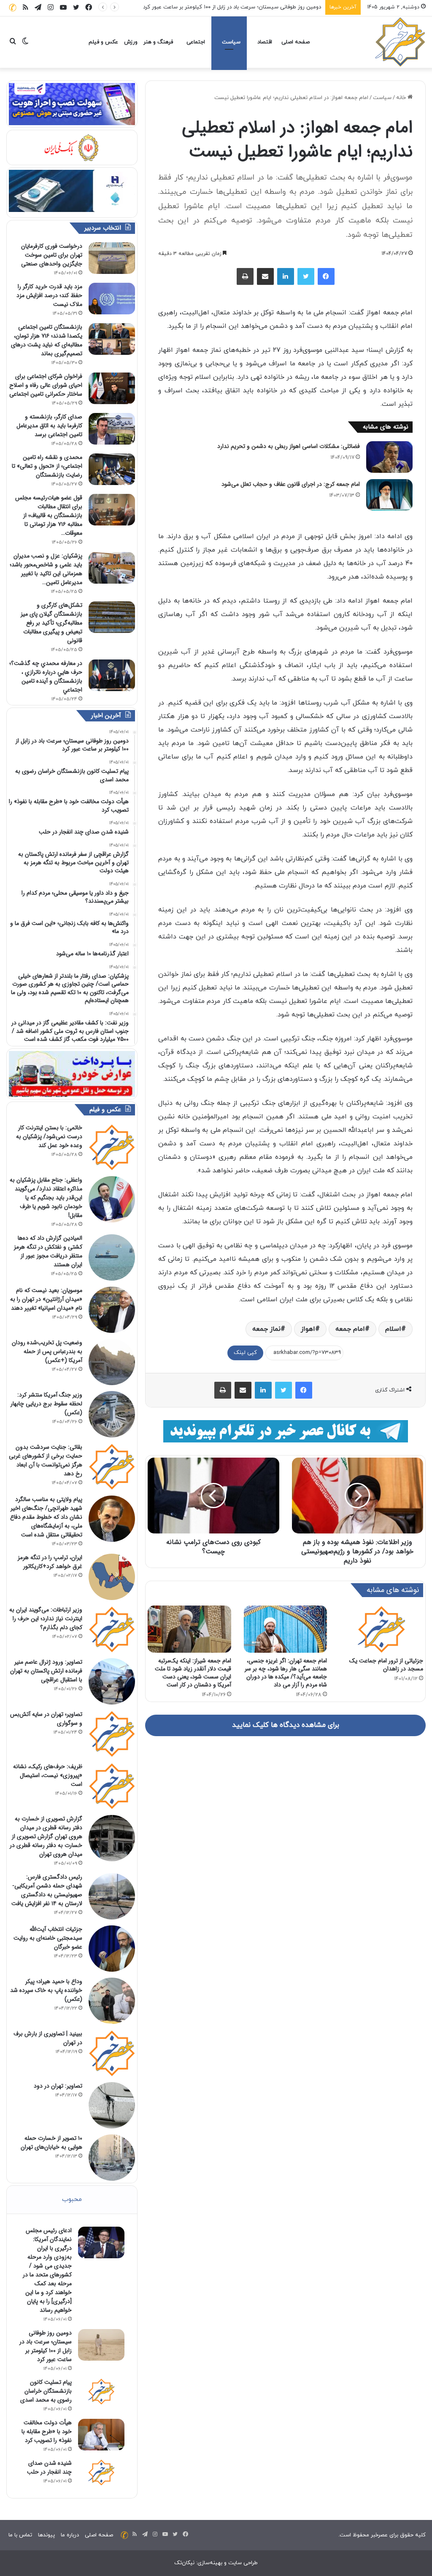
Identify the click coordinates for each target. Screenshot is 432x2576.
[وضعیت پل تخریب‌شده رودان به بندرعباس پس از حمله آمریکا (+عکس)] (112, 1362)
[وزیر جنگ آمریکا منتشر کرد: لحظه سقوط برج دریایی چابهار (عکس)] (112, 1414)
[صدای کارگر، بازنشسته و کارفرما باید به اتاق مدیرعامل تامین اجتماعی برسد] (112, 429)
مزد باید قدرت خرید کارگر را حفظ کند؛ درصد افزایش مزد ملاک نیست (49, 295)
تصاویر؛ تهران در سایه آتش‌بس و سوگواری (46, 1719)
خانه (402, 98)
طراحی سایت (243, 2563)
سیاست (231, 42)
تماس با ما (20, 2535)
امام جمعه (350, 1329)
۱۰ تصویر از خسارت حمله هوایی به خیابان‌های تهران (51, 2143)
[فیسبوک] (326, 276)
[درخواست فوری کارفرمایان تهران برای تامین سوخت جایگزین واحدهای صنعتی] (112, 258)
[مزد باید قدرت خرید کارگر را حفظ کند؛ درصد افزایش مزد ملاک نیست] (112, 299)
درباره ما (70, 2535)
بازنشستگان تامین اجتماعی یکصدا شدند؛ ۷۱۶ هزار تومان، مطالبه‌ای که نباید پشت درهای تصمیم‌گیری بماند (47, 340)
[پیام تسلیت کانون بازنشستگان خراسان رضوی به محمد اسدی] (101, 2391)
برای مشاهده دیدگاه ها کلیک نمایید (286, 1725)
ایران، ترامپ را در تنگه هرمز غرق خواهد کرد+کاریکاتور (50, 1562)
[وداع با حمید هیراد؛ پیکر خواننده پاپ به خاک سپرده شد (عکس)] (112, 2001)
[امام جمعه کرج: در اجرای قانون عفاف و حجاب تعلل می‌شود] (389, 495)
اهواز (308, 1329)
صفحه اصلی (296, 42)
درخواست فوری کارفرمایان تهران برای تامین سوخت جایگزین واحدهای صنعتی (52, 255)
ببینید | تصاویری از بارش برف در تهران (48, 2038)
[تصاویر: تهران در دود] (112, 2105)
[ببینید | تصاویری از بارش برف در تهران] (112, 2053)
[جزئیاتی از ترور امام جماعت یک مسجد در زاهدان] (381, 1629)
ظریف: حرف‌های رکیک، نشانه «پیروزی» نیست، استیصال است (48, 1775)
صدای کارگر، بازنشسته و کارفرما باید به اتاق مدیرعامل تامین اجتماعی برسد (49, 426)
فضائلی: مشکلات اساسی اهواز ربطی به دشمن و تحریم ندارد (289, 446)
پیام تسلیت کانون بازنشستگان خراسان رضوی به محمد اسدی (251, 7)
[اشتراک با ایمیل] (265, 276)
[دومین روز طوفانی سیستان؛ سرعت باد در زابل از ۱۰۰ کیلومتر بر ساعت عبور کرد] (101, 2345)
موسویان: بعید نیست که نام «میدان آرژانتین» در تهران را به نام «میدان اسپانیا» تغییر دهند (46, 1299)
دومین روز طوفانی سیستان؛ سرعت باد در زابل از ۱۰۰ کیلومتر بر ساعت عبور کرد (46, 2346)
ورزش (131, 42)
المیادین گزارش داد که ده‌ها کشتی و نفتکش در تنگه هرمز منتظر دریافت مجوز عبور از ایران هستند (48, 1251)
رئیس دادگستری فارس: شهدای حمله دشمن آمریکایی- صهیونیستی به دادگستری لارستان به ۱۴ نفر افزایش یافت (47, 1890)
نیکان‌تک (184, 2563)
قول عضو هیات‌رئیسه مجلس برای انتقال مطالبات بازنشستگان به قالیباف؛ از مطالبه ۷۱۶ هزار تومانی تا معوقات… (49, 515)
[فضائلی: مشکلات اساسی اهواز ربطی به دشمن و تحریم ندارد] (389, 457)
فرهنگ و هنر (158, 42)
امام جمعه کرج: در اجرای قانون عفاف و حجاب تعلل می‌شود (291, 484)
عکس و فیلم (103, 42)
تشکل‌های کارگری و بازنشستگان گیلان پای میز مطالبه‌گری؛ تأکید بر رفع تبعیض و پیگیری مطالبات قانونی (51, 623)
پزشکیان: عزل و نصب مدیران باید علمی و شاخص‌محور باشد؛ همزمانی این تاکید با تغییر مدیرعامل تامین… (46, 569)
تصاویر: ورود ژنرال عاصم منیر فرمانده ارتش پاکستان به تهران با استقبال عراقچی (46, 1671)
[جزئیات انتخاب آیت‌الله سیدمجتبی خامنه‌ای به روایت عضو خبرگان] (112, 1949)
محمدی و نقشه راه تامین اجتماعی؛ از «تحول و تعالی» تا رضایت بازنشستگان (47, 466)
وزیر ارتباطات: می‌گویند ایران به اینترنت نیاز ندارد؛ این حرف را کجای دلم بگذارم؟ (46, 1619)
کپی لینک (245, 1353)
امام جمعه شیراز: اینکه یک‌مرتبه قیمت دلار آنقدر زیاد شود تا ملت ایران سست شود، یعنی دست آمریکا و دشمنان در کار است (193, 1673)
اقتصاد (265, 42)
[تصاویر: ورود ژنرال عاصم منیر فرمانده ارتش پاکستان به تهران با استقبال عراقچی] (112, 1681)
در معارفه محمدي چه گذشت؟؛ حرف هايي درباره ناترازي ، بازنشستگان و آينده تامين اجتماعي (46, 677)
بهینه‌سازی (210, 2563)
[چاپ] (245, 276)
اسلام (393, 1329)
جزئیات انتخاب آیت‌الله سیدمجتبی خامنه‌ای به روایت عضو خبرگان (48, 1938)
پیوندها (46, 2535)
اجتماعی (196, 42)
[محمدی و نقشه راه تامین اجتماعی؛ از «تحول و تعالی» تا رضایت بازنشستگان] (112, 469)
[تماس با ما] (13, 7)
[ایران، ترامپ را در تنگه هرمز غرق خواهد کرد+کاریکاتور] (112, 1577)
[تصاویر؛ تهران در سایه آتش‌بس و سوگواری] (112, 1734)
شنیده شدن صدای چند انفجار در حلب (49, 2467)
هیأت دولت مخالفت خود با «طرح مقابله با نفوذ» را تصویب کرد (47, 2431)
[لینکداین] (286, 276)
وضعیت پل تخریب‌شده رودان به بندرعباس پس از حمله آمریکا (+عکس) (47, 1351)
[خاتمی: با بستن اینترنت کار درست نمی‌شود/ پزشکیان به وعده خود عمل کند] (112, 1147)
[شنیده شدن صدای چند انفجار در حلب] (101, 2472)
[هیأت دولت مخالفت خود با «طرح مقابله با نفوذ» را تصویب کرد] (101, 2435)
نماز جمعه (266, 1329)
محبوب (72, 2199)
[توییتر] (306, 276)
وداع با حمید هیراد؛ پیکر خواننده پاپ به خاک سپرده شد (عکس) (46, 1990)
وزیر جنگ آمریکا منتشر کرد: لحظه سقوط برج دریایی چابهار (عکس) (46, 1404)
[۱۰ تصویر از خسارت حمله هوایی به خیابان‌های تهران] (112, 2158)
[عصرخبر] (400, 42)
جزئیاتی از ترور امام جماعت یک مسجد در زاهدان (386, 1665)
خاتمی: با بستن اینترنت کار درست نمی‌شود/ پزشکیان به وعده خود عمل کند (49, 1137)
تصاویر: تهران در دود (58, 2086)
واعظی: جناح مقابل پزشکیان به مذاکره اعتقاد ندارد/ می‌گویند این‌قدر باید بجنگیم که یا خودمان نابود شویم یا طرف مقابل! (46, 1198)
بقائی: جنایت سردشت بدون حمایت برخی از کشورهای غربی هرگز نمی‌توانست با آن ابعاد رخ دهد (46, 1460)
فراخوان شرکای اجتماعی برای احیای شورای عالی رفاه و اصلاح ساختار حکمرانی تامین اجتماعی (46, 385)
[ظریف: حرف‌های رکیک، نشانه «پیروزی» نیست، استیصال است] (112, 1786)
